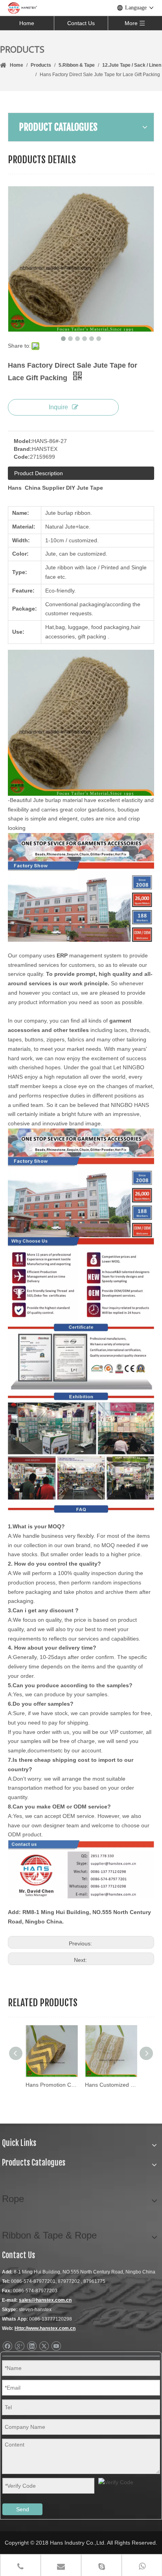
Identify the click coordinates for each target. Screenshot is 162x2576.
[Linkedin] (32, 2346)
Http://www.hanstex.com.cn (45, 2328)
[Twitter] (44, 2346)
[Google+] (19, 2346)
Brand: (23, 449)
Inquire (58, 407)
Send (23, 2509)
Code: (22, 457)
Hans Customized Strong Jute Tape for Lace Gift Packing (111, 2085)
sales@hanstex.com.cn (45, 2300)
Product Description (39, 473)
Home (27, 23)
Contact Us (81, 23)
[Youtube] (56, 2346)
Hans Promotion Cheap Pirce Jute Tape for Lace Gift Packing (51, 2085)
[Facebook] (7, 2346)
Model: (23, 441)
